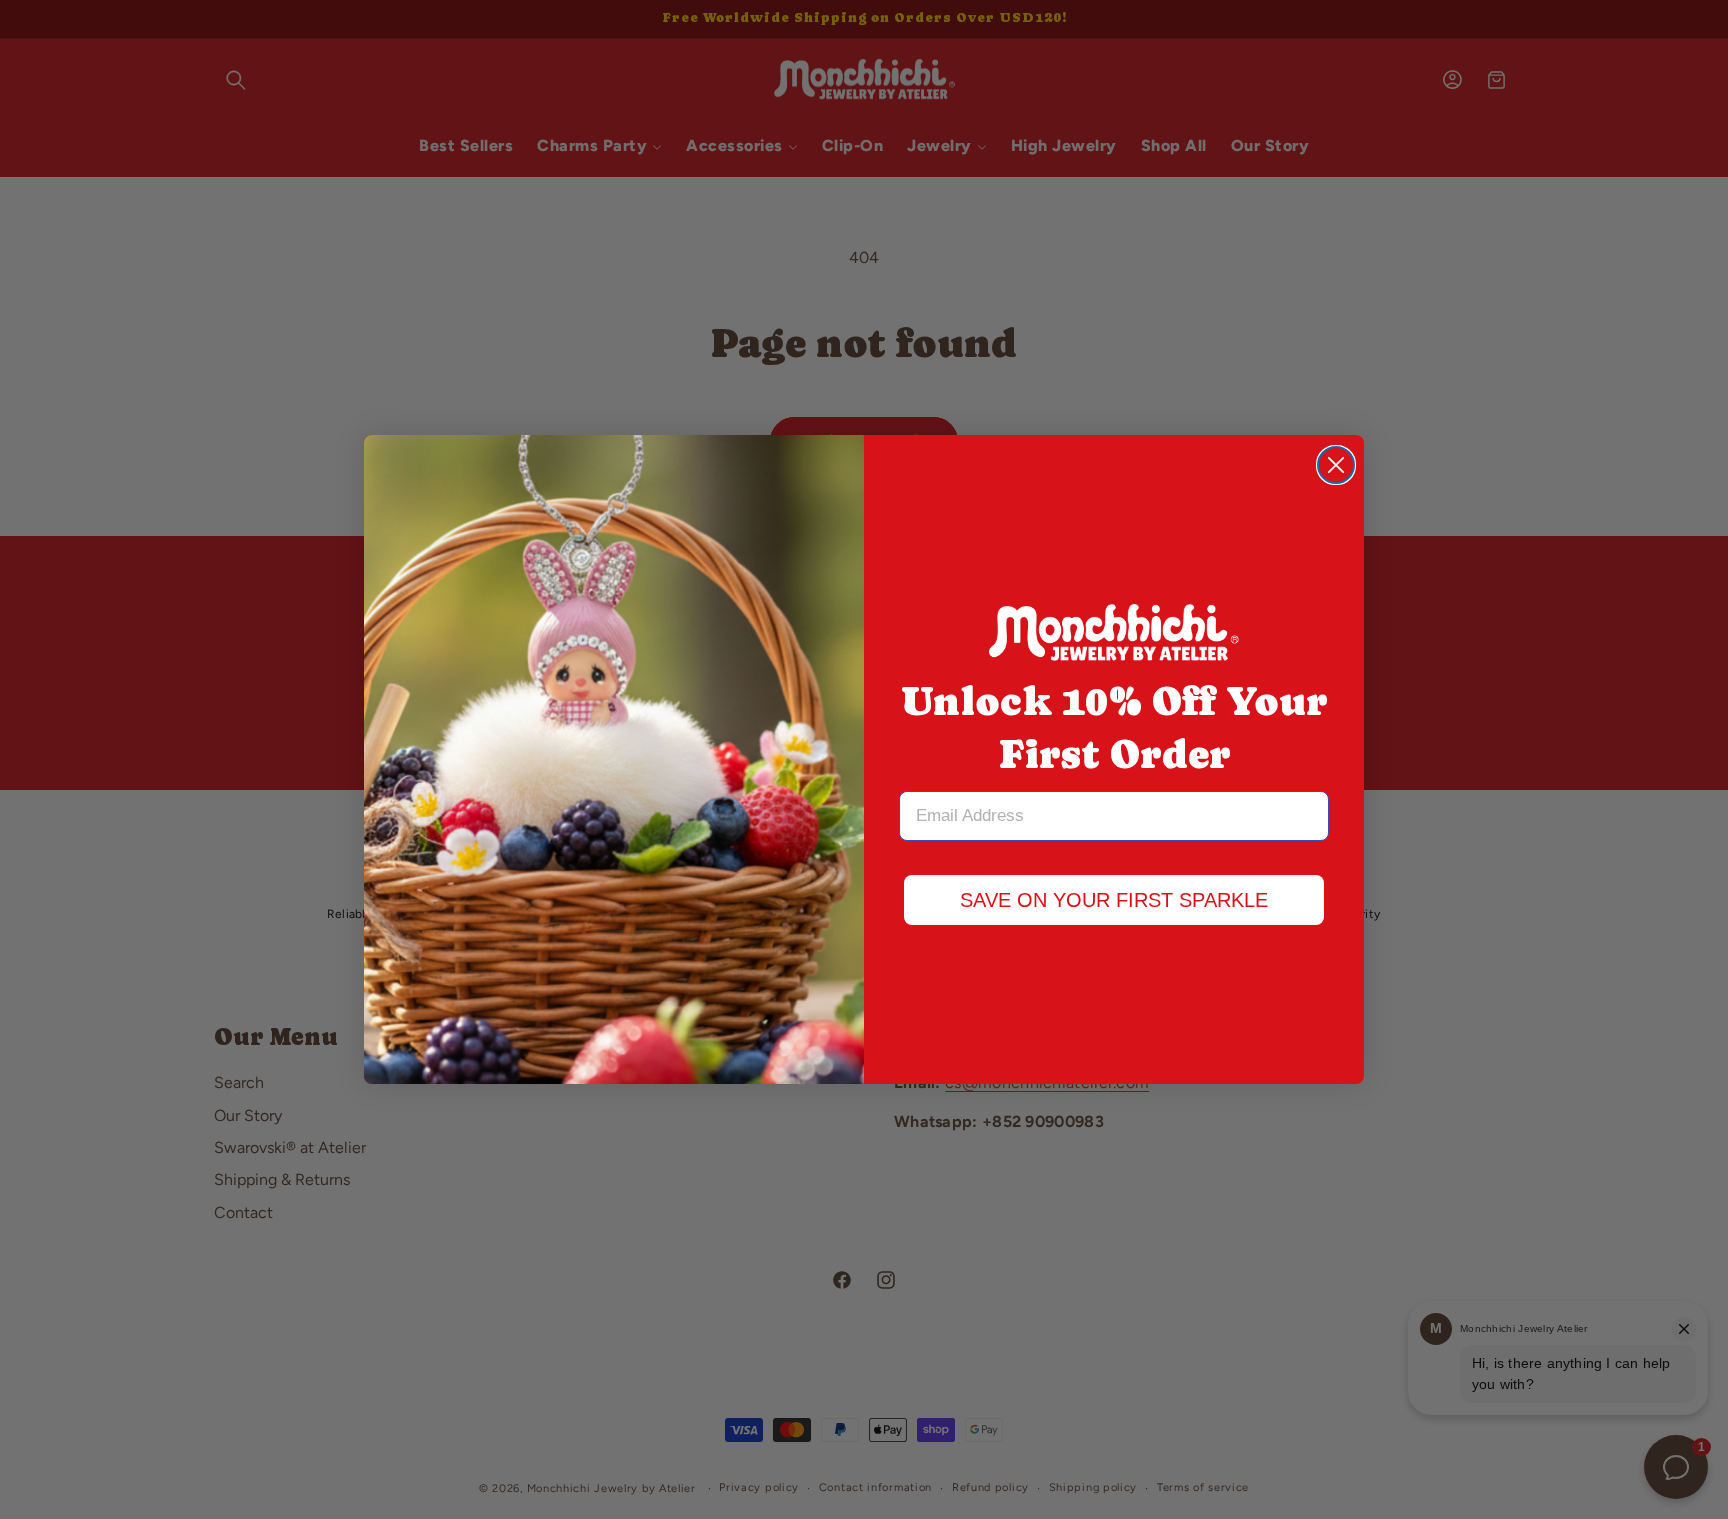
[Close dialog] (1336, 465)
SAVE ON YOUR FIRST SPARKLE (1114, 900)
